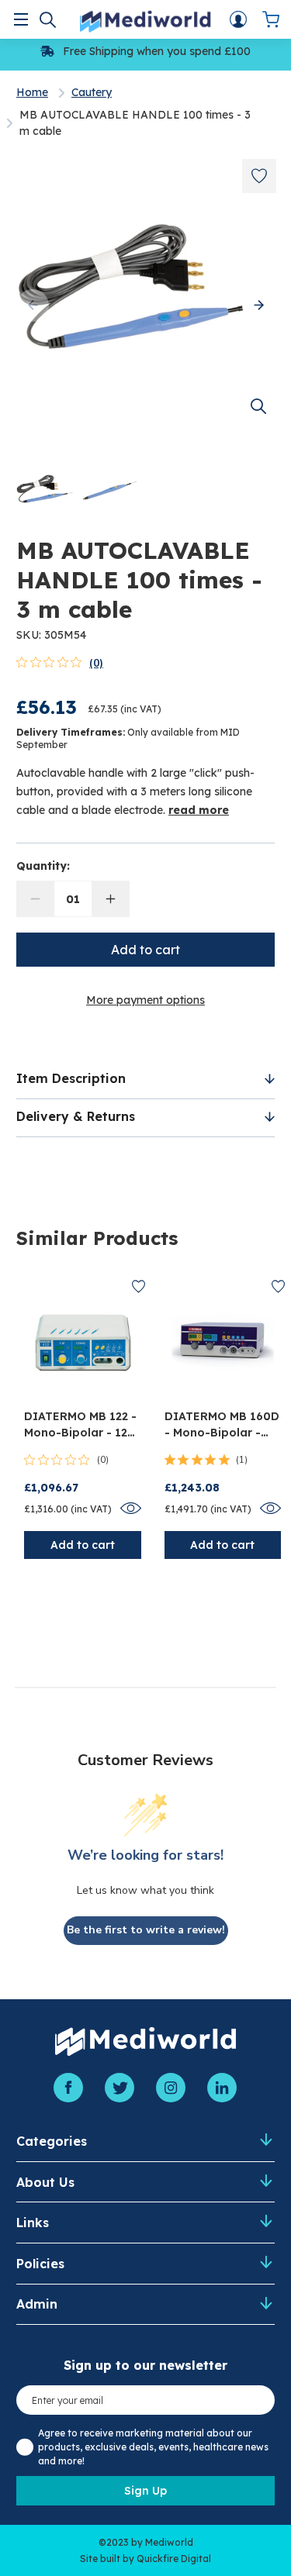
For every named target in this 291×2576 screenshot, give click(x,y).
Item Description (71, 1078)
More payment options (145, 1000)
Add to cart (83, 1545)
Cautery (92, 92)
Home (32, 92)
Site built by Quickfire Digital (145, 2559)
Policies (40, 2264)
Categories (52, 2141)
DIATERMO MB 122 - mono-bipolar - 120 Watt (80, 1425)
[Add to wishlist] (259, 176)
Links (33, 2223)
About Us (45, 2182)
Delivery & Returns (76, 1116)
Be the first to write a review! (146, 1930)
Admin (37, 2304)
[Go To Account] (238, 19)
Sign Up (145, 2491)
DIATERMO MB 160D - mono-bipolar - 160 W (222, 1425)
